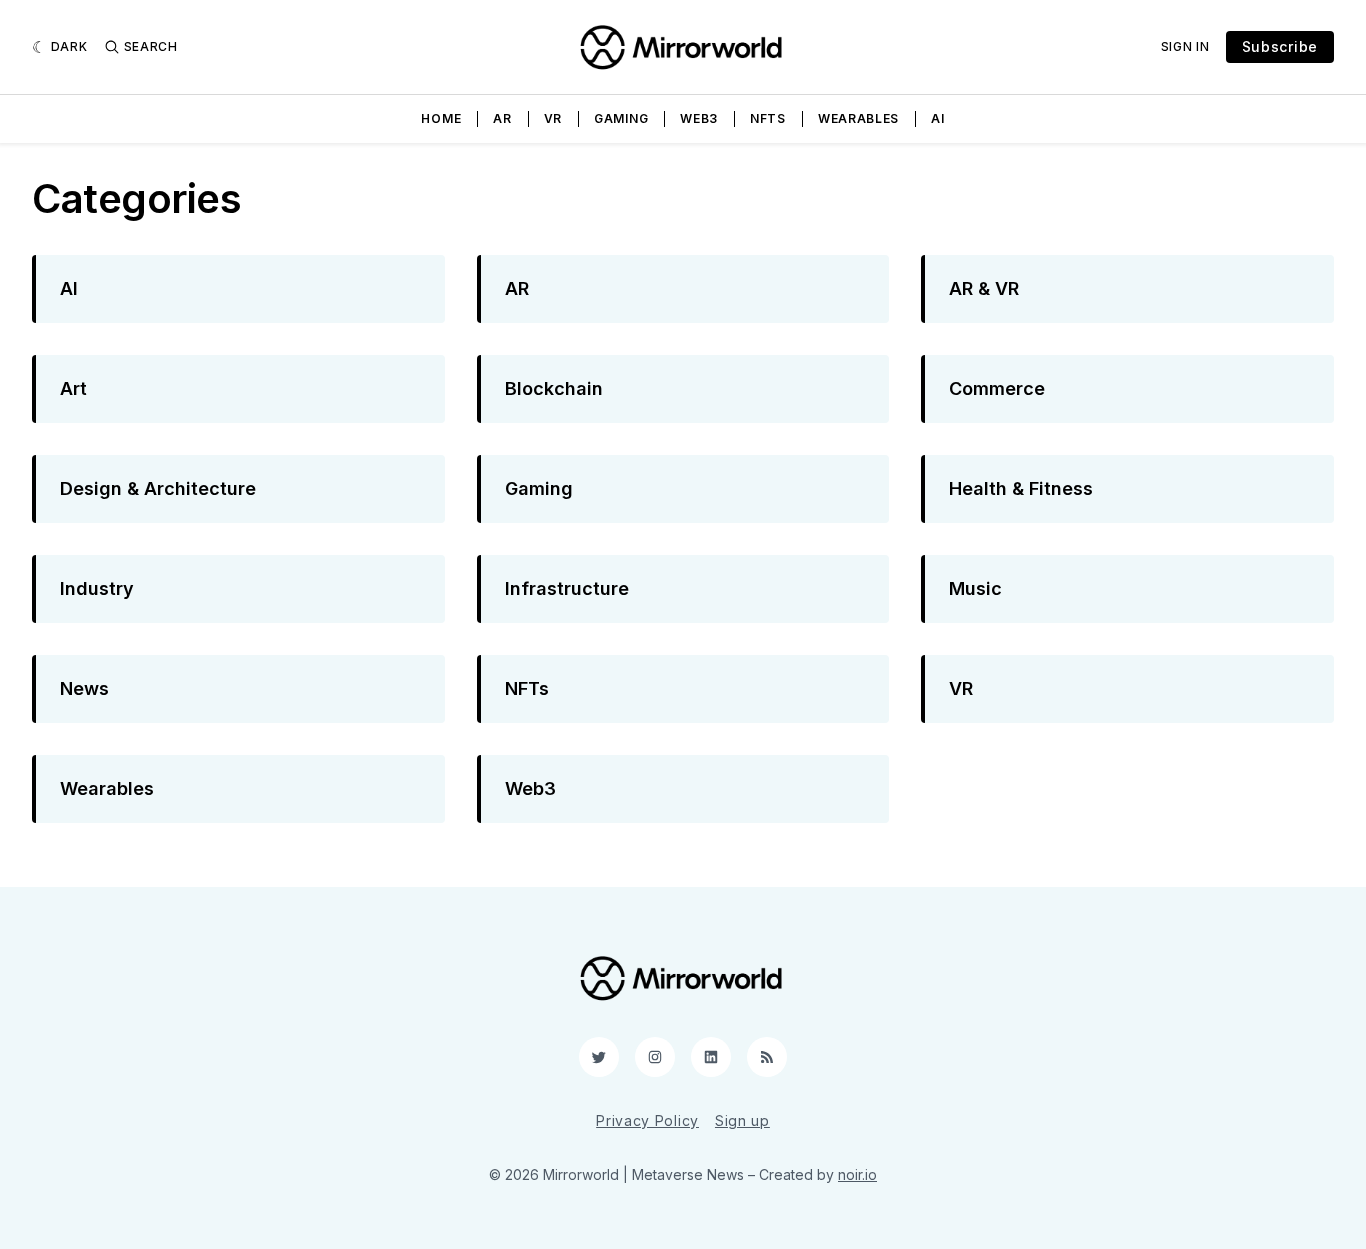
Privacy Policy (647, 1120)
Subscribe (1280, 46)
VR (553, 118)
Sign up (742, 1120)
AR (502, 118)
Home (441, 118)
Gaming (621, 118)
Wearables (858, 118)
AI (937, 118)
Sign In (1185, 46)
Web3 (699, 118)
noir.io (857, 1174)
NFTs (768, 118)
